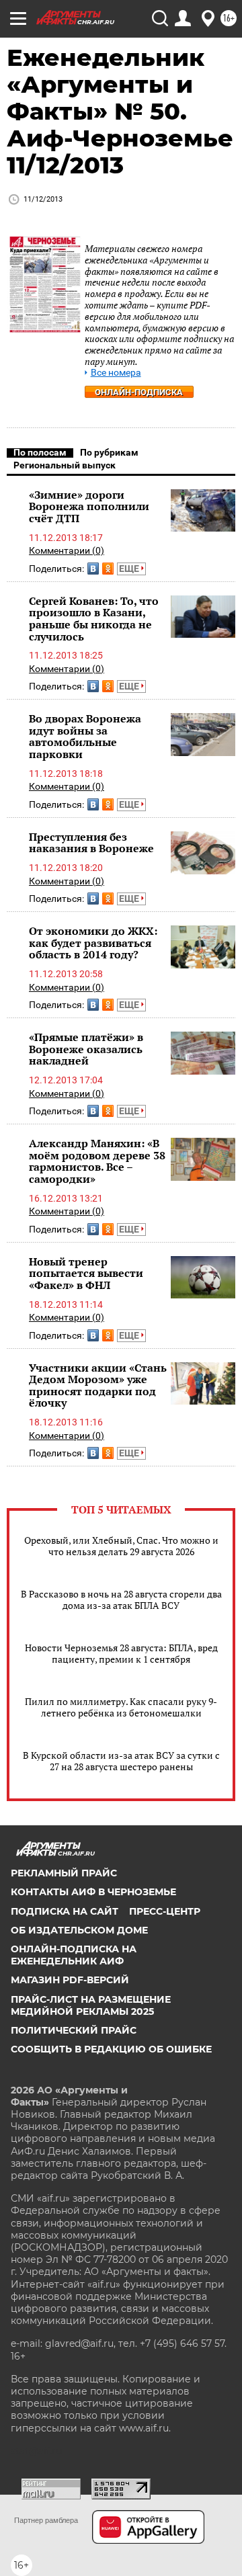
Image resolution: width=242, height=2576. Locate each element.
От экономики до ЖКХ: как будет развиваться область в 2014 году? (93, 943)
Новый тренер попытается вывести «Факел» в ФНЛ (86, 1273)
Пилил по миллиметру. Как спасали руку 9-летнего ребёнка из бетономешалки (121, 1707)
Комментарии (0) (67, 550)
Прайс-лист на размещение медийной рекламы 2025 (91, 2005)
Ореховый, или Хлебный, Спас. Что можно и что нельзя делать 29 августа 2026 (121, 1546)
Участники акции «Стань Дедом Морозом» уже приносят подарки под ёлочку (98, 1385)
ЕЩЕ (130, 569)
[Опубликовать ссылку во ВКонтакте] (93, 569)
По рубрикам (109, 452)
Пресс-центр (165, 1911)
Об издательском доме (79, 1930)
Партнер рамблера (46, 2520)
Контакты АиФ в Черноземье (93, 1892)
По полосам (40, 452)
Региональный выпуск (65, 465)
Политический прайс (74, 2030)
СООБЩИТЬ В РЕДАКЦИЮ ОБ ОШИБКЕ (111, 2049)
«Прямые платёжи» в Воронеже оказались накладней (86, 1049)
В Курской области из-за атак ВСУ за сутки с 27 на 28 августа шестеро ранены (121, 1761)
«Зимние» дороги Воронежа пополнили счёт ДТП (89, 506)
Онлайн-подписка (139, 392)
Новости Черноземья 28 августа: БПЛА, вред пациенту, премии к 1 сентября (121, 1653)
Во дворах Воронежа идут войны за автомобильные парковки (85, 736)
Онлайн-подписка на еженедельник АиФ (74, 1955)
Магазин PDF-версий (70, 1980)
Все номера (116, 373)
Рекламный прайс (64, 1873)
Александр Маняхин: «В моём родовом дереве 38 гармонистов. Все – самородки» (97, 1161)
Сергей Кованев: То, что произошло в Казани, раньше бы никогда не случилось (94, 619)
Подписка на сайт (65, 1911)
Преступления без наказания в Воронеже (91, 843)
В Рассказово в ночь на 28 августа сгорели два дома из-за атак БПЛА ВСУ (121, 1599)
